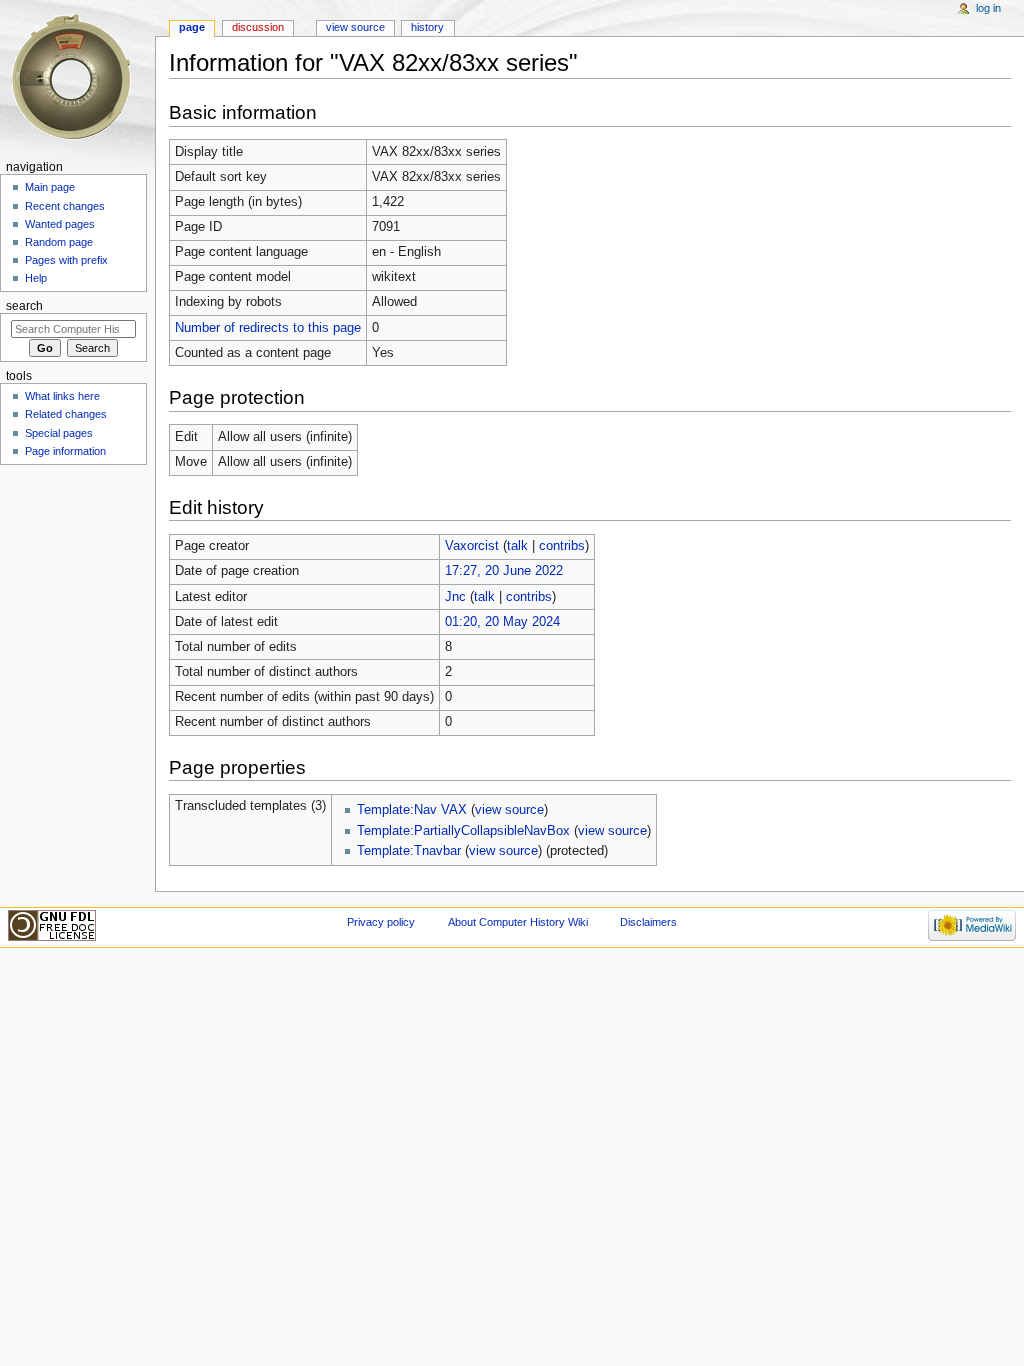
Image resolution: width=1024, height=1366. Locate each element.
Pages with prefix (66, 260)
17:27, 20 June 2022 (504, 571)
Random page (59, 242)
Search (24, 306)
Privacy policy (381, 922)
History (427, 27)
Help (36, 278)
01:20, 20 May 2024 (502, 622)
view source (509, 810)
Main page (50, 187)
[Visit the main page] (77, 77)
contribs (562, 546)
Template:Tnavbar (409, 851)
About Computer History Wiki (518, 922)
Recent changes (65, 206)
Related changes (66, 414)
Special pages (59, 433)
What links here (62, 396)
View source (355, 27)
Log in (988, 8)
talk (517, 546)
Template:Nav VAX (412, 810)
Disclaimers (648, 922)
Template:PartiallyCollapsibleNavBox (463, 831)
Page (192, 27)
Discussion (258, 27)
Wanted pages (60, 224)
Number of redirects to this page (268, 328)
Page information (65, 451)
